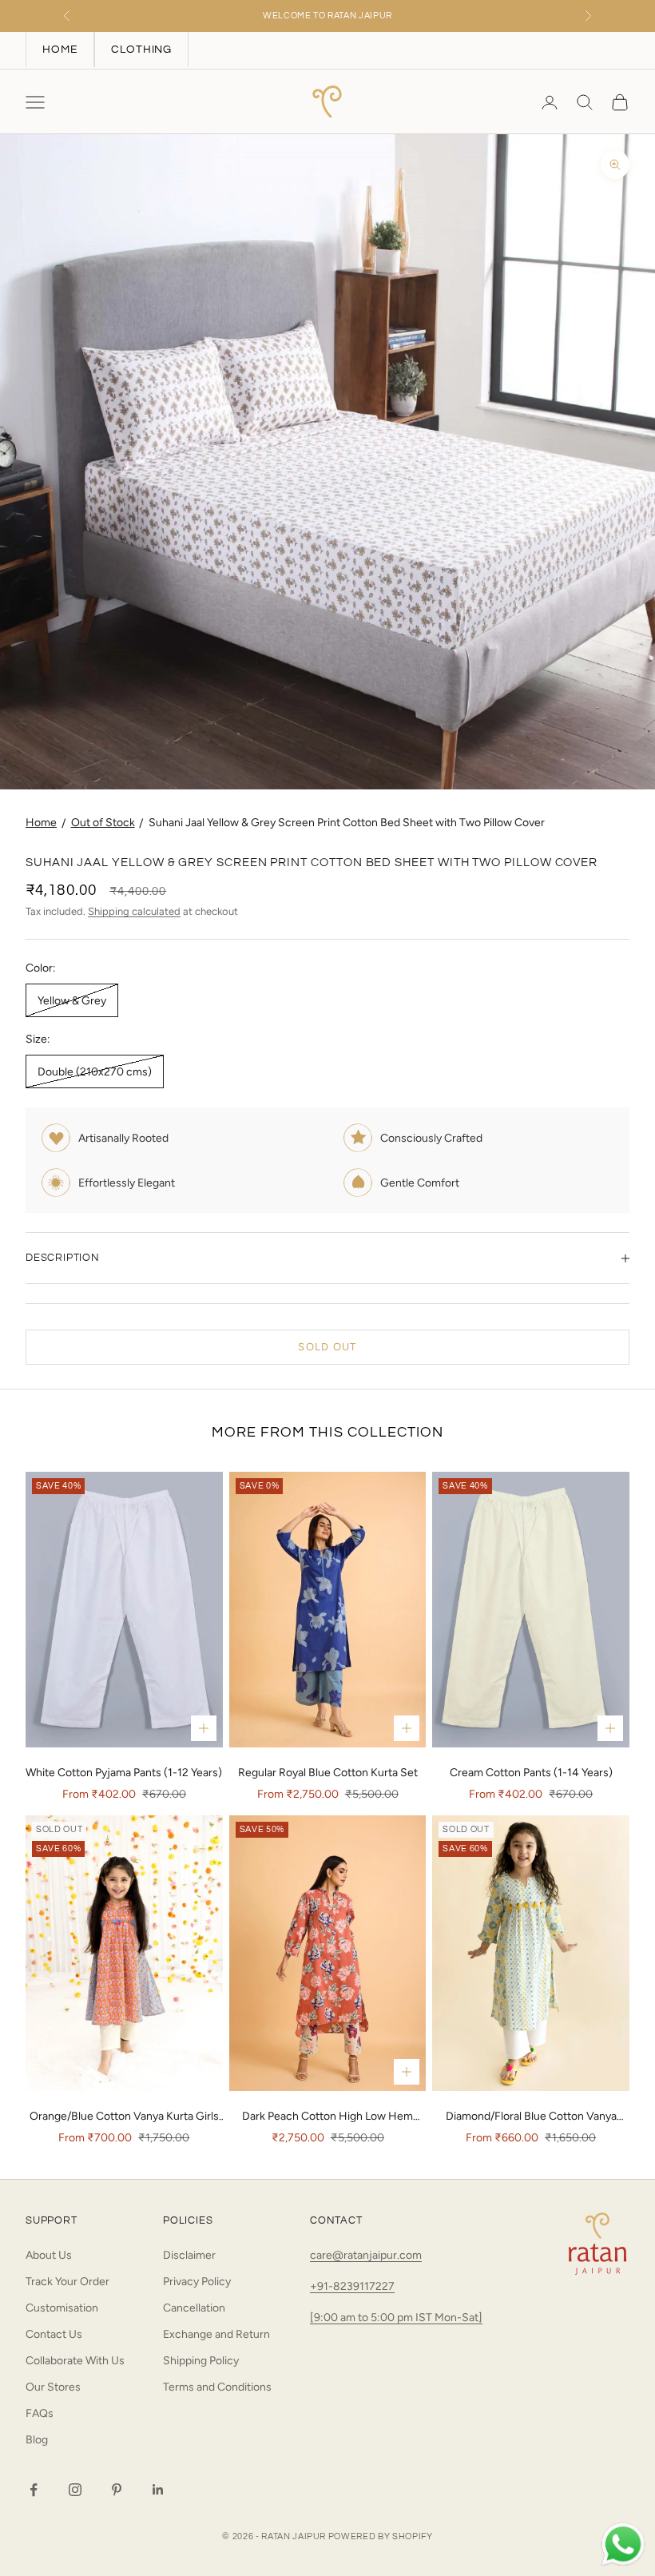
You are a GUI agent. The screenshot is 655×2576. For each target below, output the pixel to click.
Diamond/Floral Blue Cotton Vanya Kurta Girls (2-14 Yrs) (531, 2117)
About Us (49, 2255)
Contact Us (54, 2334)
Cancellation (194, 2308)
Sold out (327, 1347)
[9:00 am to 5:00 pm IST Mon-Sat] (396, 2318)
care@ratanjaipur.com (366, 2255)
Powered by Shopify (381, 2536)
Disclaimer (189, 2255)
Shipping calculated (134, 911)
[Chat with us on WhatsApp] (623, 2545)
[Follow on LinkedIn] (158, 2490)
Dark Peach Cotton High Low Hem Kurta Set (327, 2117)
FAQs (40, 2413)
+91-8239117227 (352, 2286)
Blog (37, 2440)
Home (41, 823)
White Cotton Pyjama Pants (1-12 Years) (124, 1773)
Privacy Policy (197, 2282)
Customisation (62, 2308)
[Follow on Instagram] (75, 2490)
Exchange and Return (216, 2334)
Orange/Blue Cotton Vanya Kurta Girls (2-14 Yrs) (124, 2117)
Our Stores (53, 2387)
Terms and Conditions (217, 2387)
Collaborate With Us (75, 2361)
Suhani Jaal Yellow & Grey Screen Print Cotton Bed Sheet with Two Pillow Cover (347, 823)
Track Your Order (67, 2282)
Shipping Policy (201, 2361)
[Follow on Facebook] (34, 2490)
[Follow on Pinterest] (117, 2490)
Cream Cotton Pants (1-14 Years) (531, 1773)
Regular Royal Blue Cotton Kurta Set (328, 1773)
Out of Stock (103, 823)
